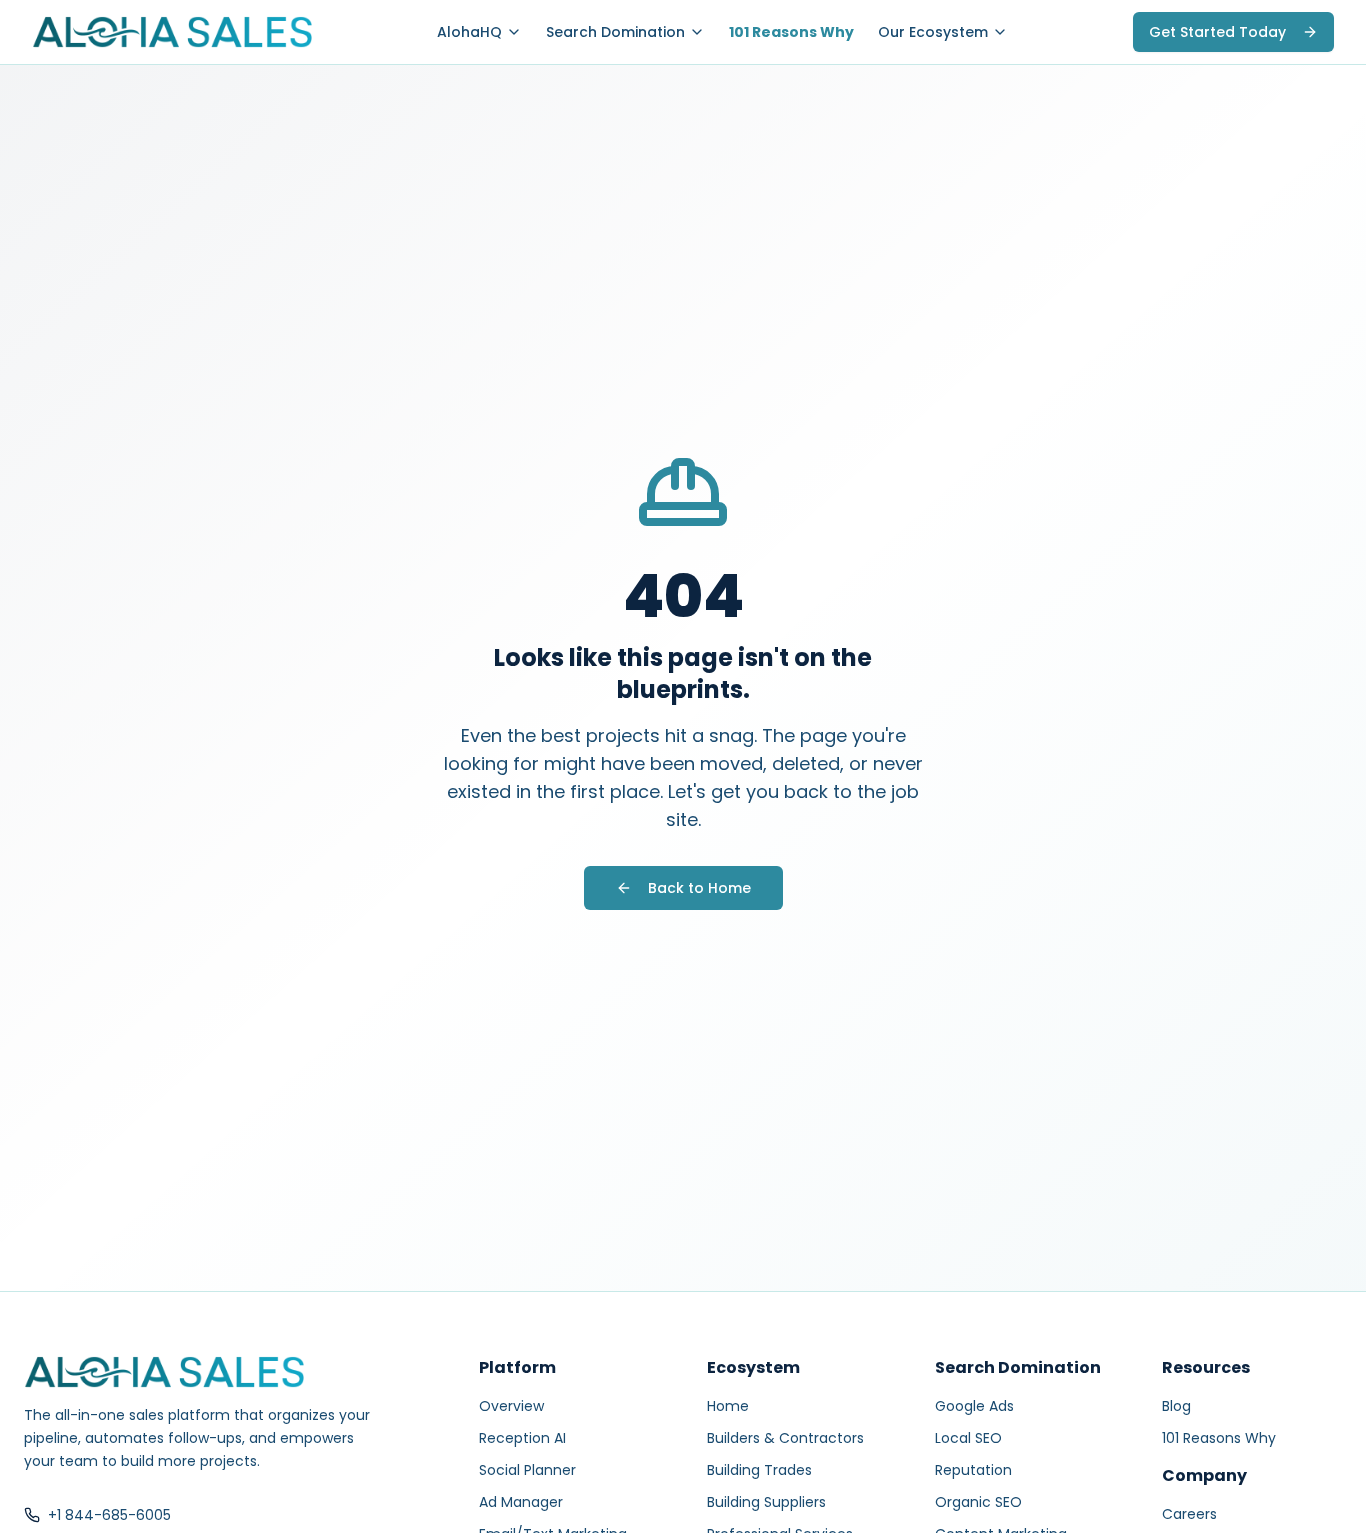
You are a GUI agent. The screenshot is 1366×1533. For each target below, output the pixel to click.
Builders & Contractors (785, 1438)
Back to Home (699, 888)
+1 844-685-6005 (109, 1515)
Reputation (973, 1470)
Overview (511, 1406)
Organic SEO (978, 1502)
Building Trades (759, 1470)
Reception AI (522, 1438)
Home (728, 1406)
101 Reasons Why (791, 32)
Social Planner (527, 1470)
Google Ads (974, 1406)
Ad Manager (521, 1502)
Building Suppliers (766, 1502)
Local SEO (968, 1438)
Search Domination (615, 32)
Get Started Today (1217, 32)
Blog (1176, 1406)
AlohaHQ (469, 32)
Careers (1189, 1514)
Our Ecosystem (933, 32)
